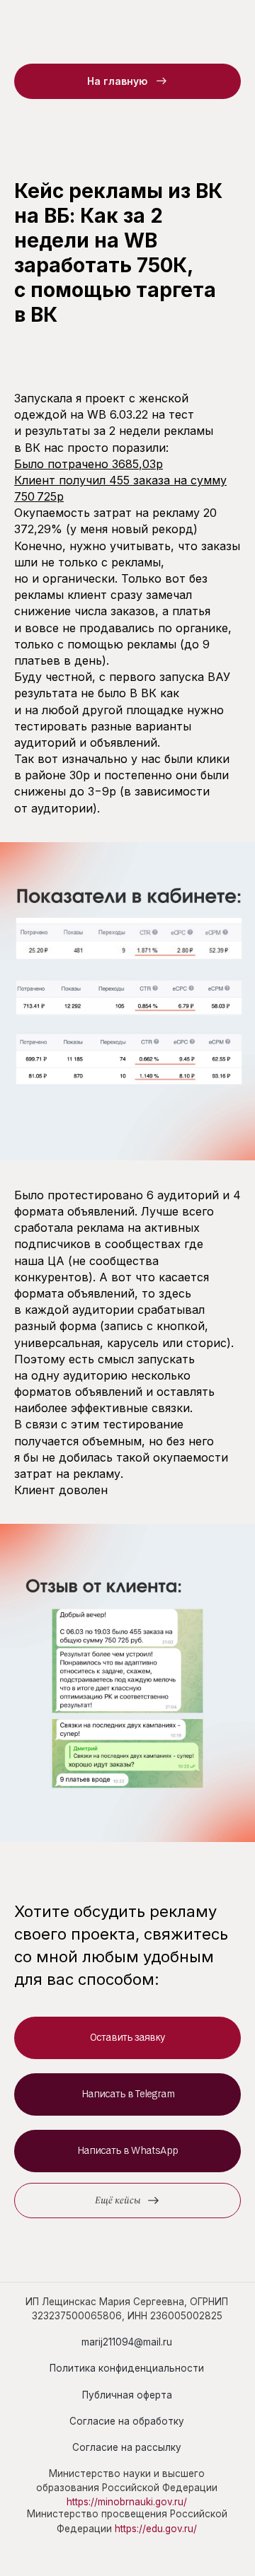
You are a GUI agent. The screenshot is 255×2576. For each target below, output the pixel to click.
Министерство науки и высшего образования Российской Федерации (127, 2488)
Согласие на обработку (127, 2421)
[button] (127, 2038)
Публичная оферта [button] (127, 2395)
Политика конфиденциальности (127, 2368)
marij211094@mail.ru (127, 2342)
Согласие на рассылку (127, 2447)
